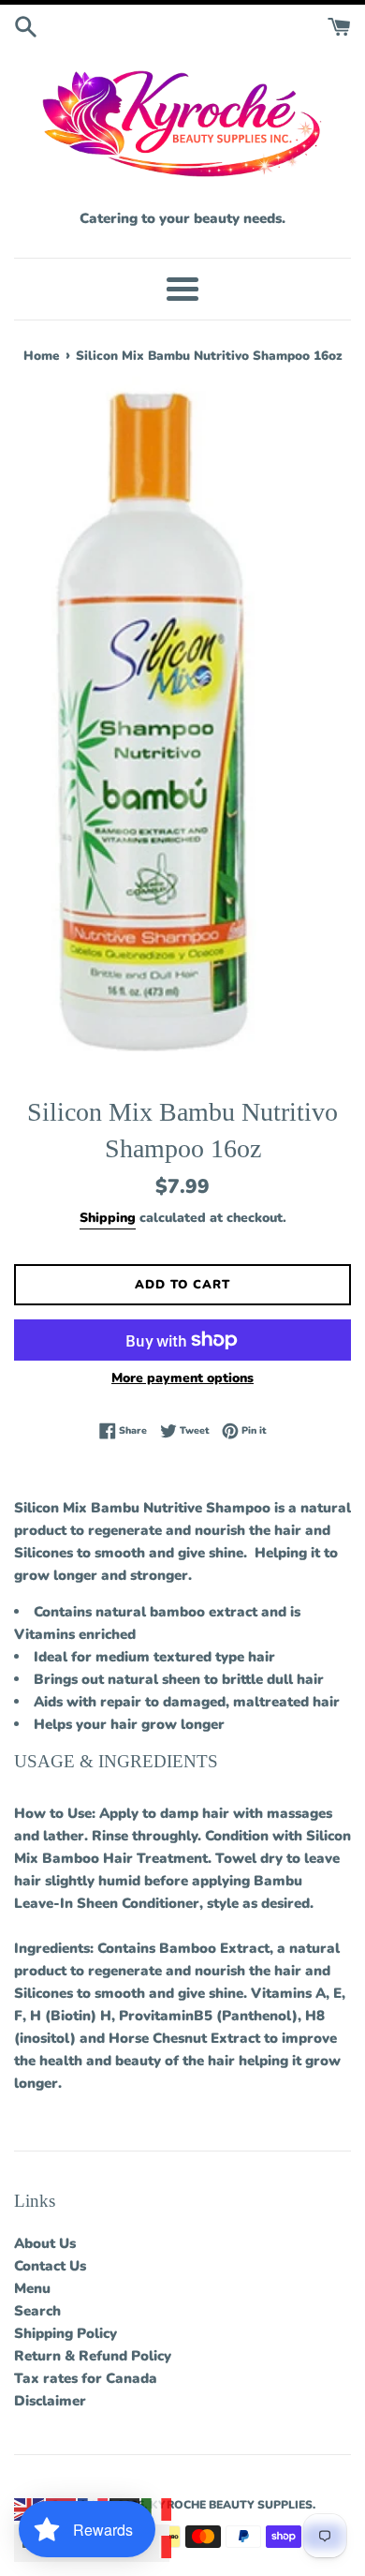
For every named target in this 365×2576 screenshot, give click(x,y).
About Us (45, 2243)
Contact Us (50, 2266)
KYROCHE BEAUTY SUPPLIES (231, 2505)
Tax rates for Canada (86, 2378)
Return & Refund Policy (93, 2356)
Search (37, 2311)
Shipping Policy (66, 2333)
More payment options (182, 1378)
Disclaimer (50, 2401)
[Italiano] (157, 2509)
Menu (32, 2288)
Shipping (108, 1218)
